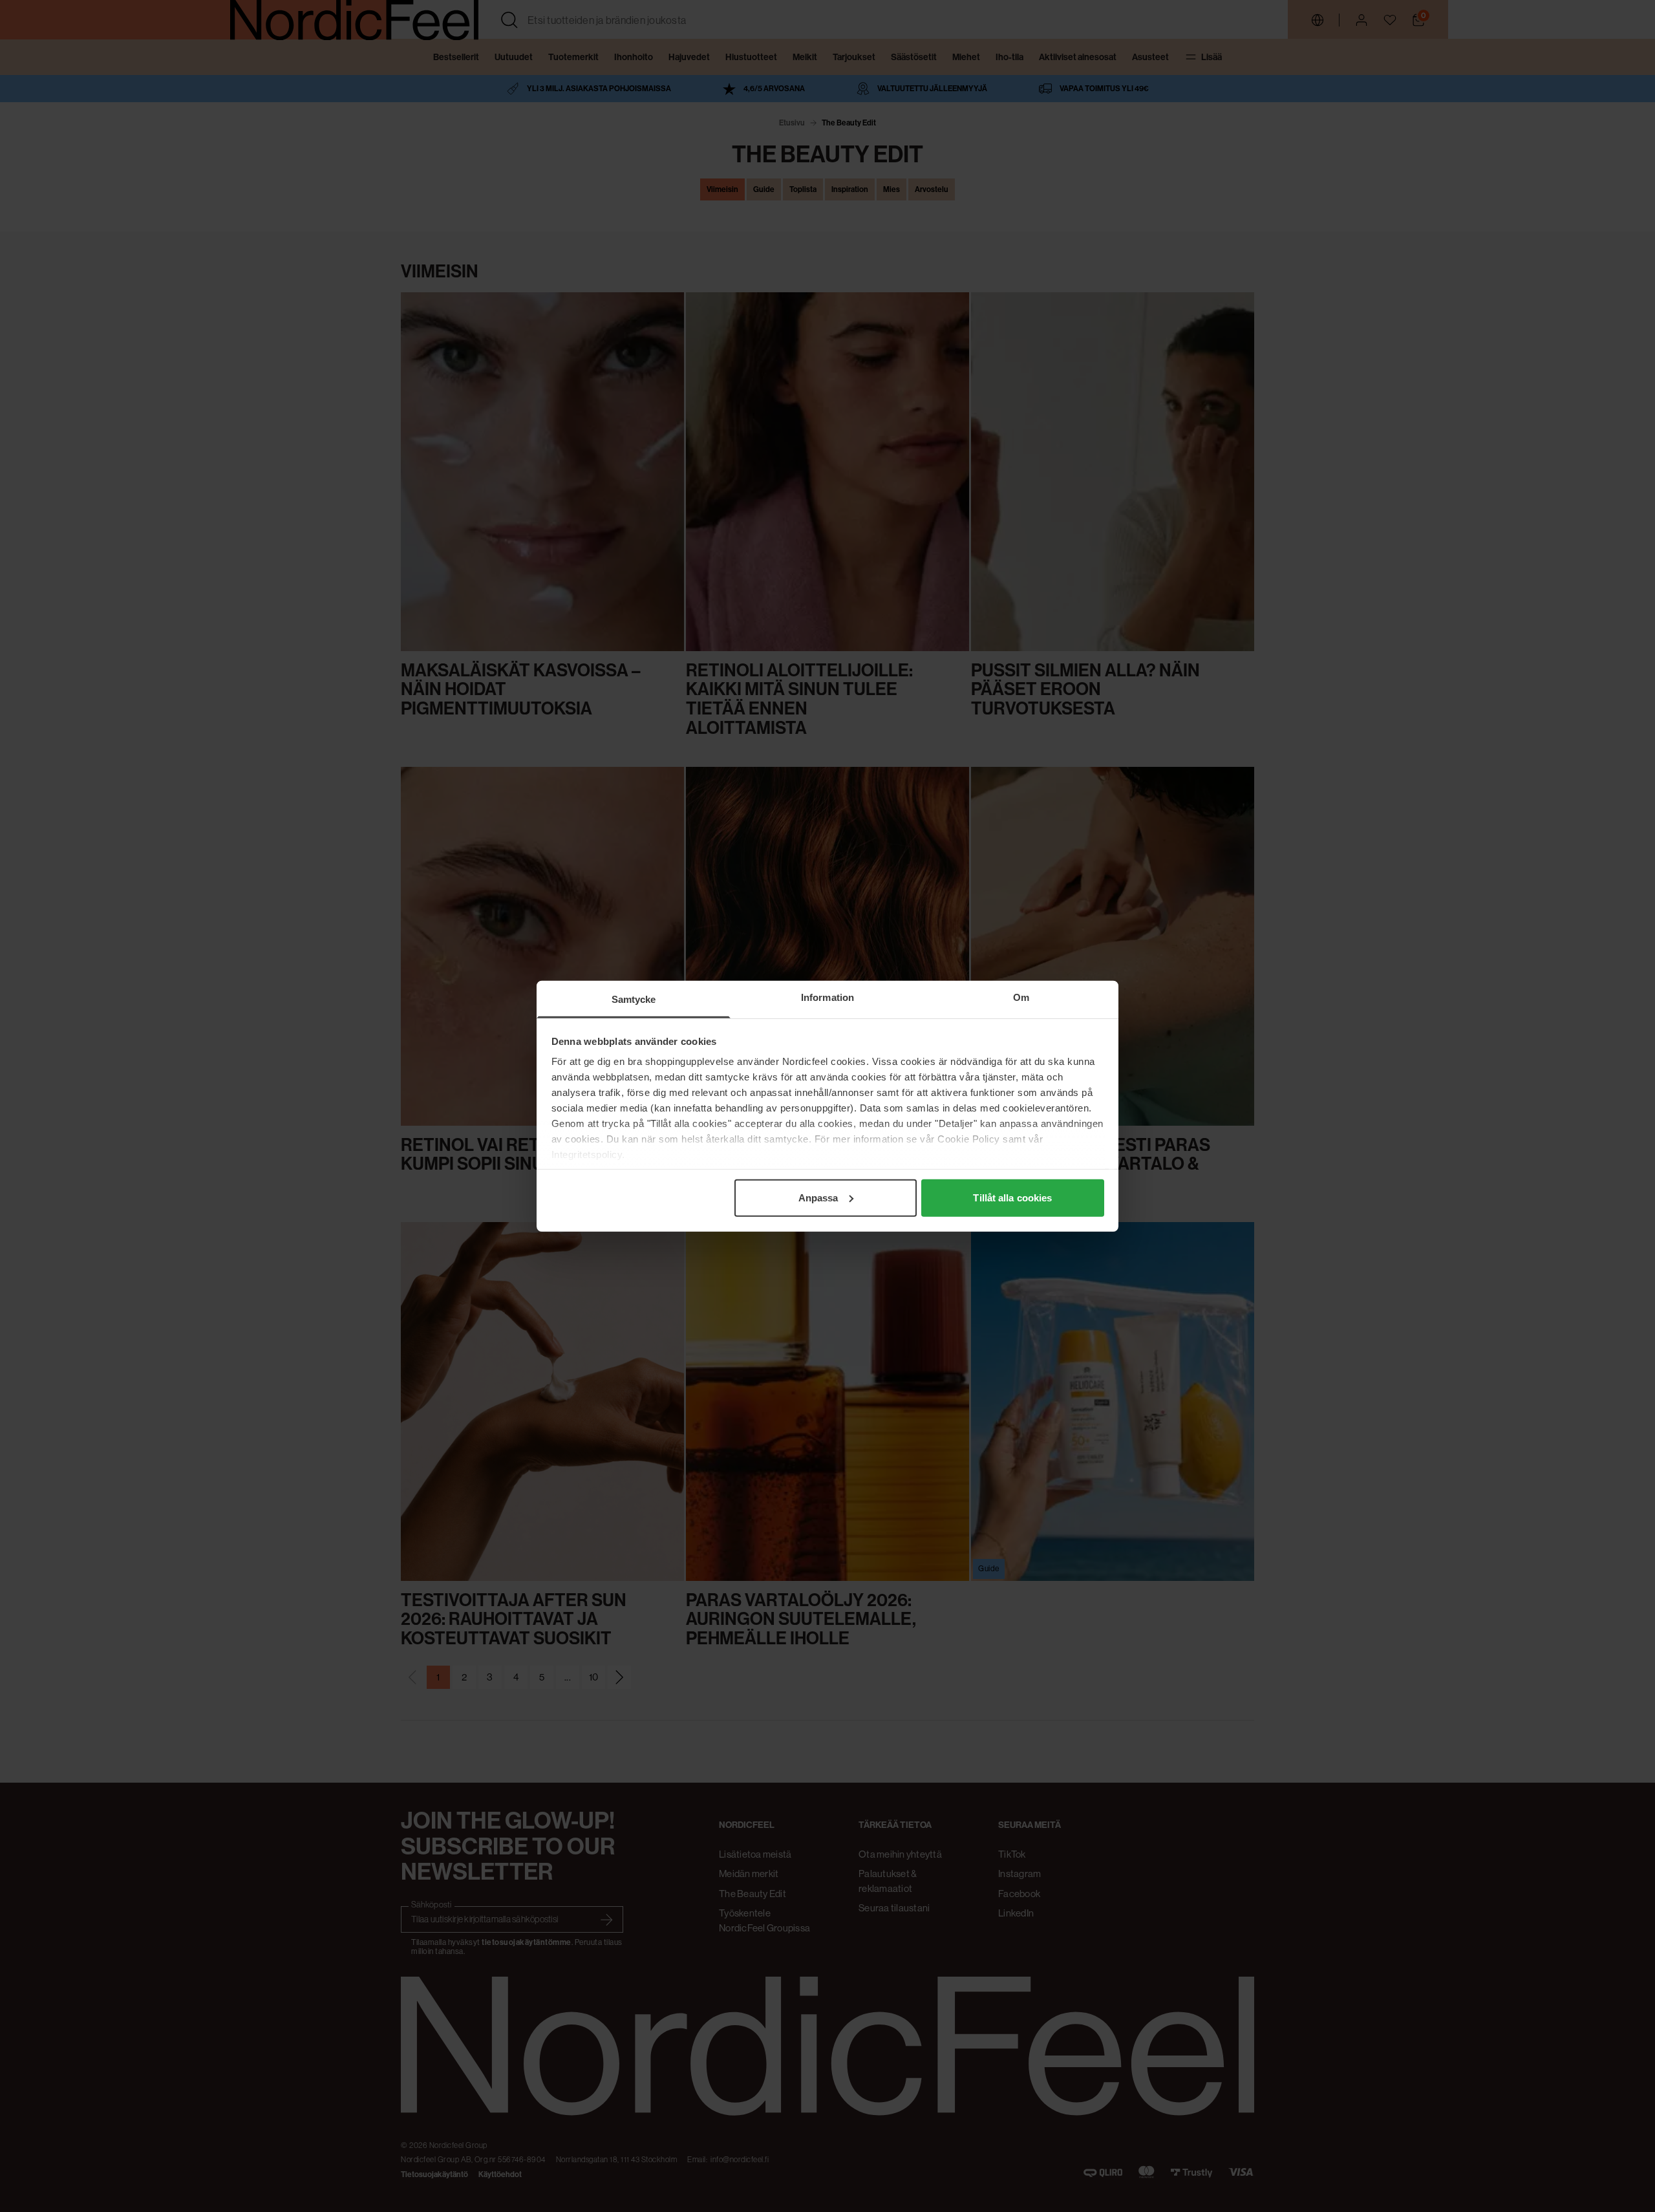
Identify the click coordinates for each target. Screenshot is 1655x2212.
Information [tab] (827, 997)
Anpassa (818, 1197)
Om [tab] (1021, 997)
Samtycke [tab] (634, 999)
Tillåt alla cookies (1012, 1197)
